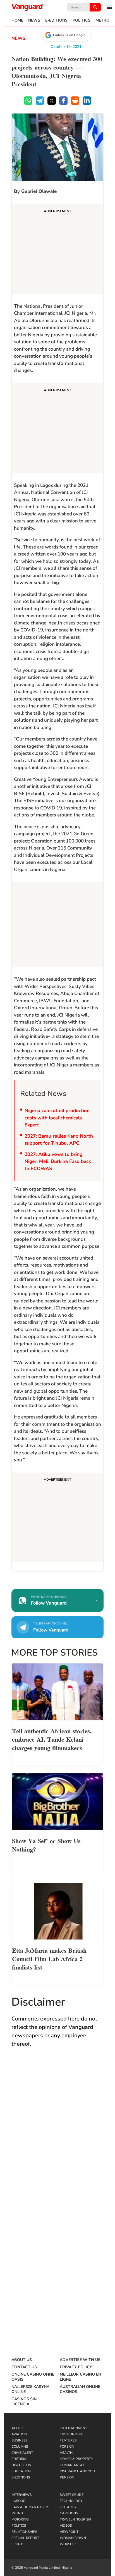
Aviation (19, 2434)
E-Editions (56, 20)
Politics (82, 20)
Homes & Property (76, 2459)
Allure (18, 2428)
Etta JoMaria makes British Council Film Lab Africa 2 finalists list (49, 1958)
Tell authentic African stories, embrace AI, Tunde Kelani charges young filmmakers (52, 1739)
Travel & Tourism (75, 2519)
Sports (18, 2544)
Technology (71, 2501)
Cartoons (69, 2513)
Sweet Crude (72, 2495)
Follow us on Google (69, 35)
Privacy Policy (76, 2367)
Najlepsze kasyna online (30, 2389)
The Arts (68, 2507)
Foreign (67, 2447)
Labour (18, 2501)
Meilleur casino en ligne (80, 2377)
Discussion (21, 2465)
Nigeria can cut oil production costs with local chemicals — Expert (57, 1118)
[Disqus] (57, 2134)
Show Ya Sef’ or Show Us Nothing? (46, 1844)
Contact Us (24, 2367)
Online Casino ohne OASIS (33, 2377)
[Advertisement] (57, 250)
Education (21, 2471)
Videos (66, 2526)
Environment (72, 2434)
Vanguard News (27, 7)
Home (17, 20)
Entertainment (73, 2428)
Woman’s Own (73, 2538)
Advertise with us (80, 2360)
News (34, 20)
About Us (22, 2360)
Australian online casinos (80, 2389)
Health (66, 2453)
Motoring (20, 2519)
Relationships (24, 2532)
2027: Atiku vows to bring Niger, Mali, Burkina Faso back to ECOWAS (58, 1161)
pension (67, 2477)
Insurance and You (77, 2471)
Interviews (21, 2495)
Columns (20, 2447)
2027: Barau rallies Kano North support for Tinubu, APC (59, 1140)
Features (68, 2440)
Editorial (20, 2459)
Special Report (25, 2538)
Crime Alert (22, 2453)
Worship (68, 2544)
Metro (102, 20)
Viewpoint (69, 2532)
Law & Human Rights (30, 2507)
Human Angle (72, 2465)
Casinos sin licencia (24, 2402)
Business (19, 2440)
